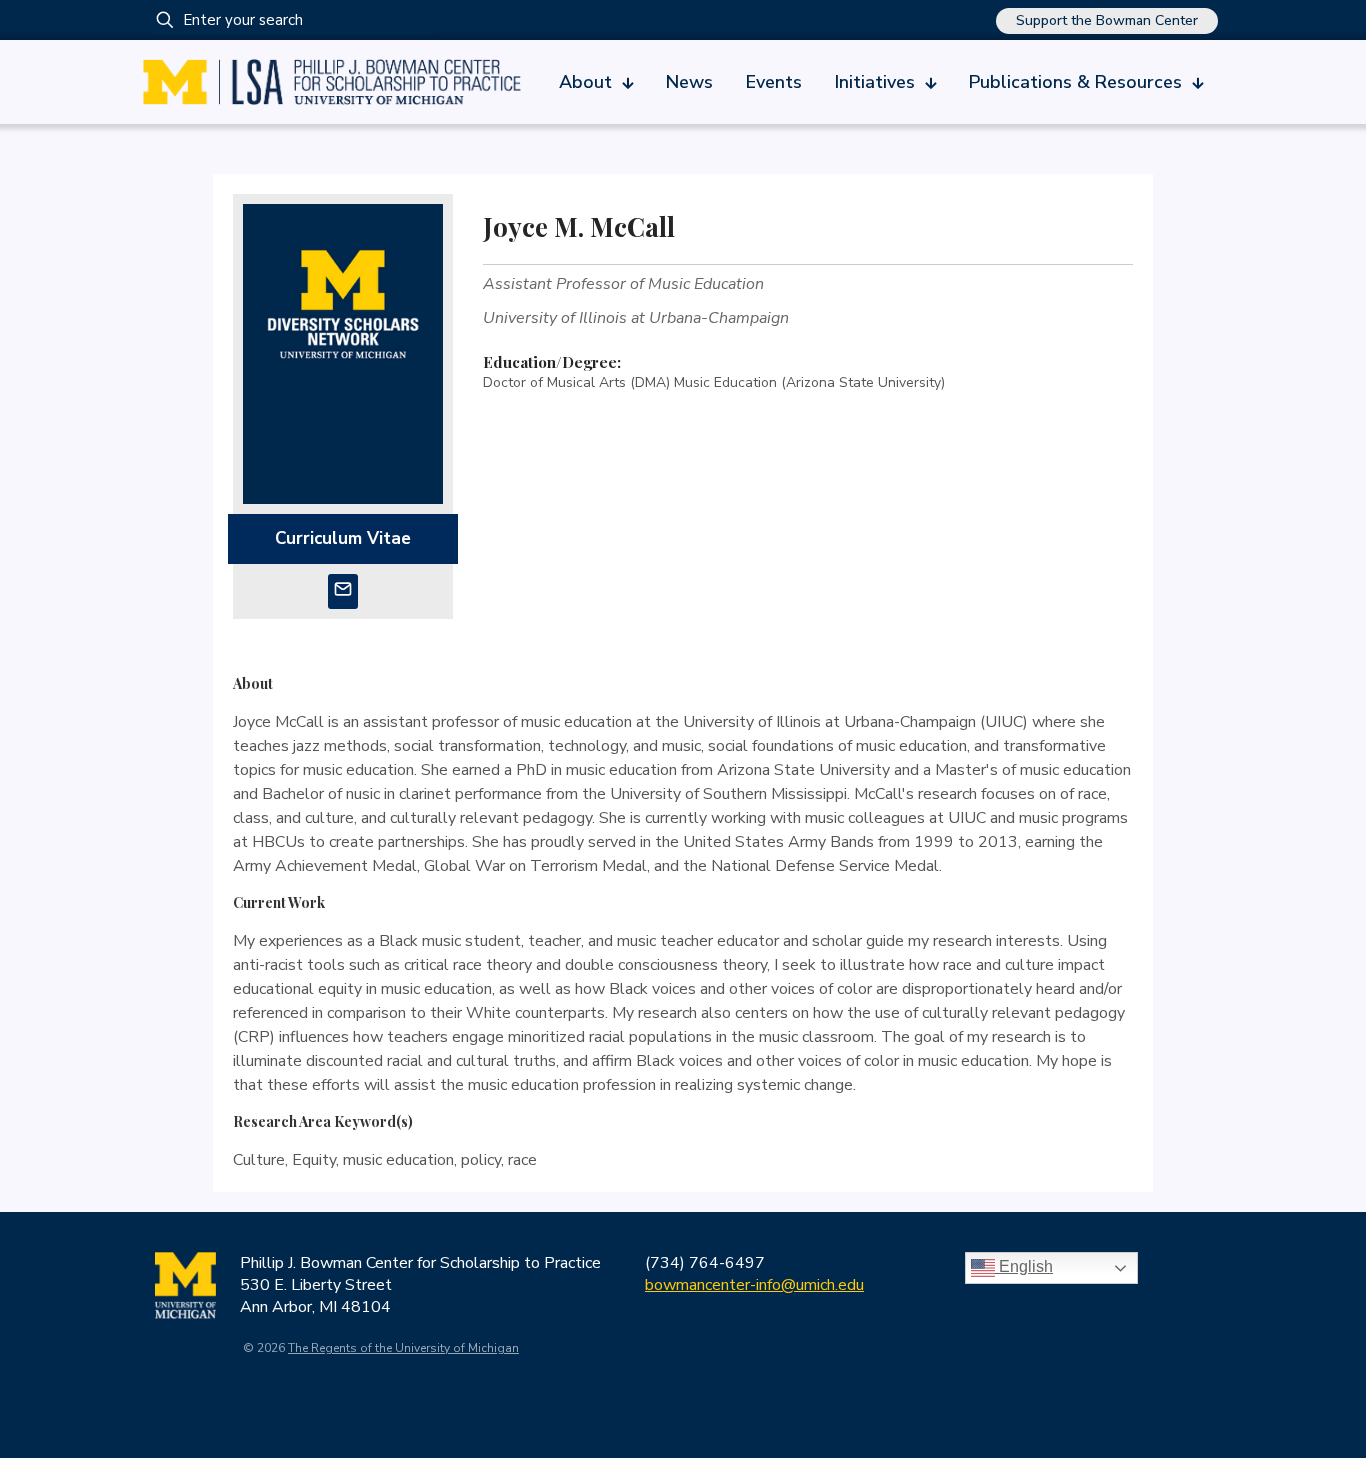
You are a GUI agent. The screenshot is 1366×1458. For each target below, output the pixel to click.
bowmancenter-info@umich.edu (754, 1285)
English (1024, 1266)
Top (1318, 1410)
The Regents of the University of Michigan (403, 1348)
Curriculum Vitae (343, 538)
